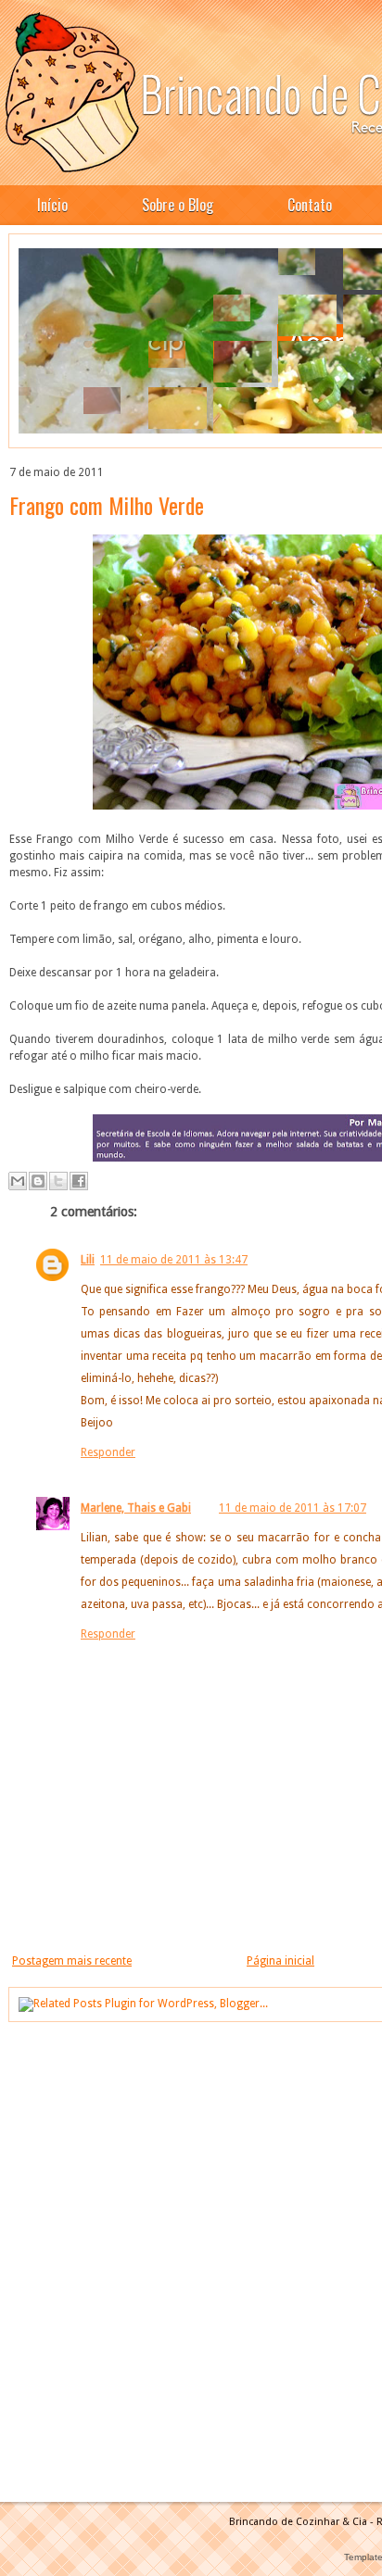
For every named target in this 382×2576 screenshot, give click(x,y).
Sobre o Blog (178, 205)
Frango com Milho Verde (107, 505)
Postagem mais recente (72, 1961)
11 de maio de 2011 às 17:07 (293, 1508)
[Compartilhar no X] (58, 1181)
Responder (108, 1452)
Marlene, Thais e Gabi (136, 1508)
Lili (88, 1260)
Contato (310, 205)
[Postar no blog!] (38, 1181)
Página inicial (280, 1961)
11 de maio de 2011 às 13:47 (174, 1260)
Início (52, 205)
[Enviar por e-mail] (18, 1181)
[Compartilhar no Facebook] (79, 1181)
